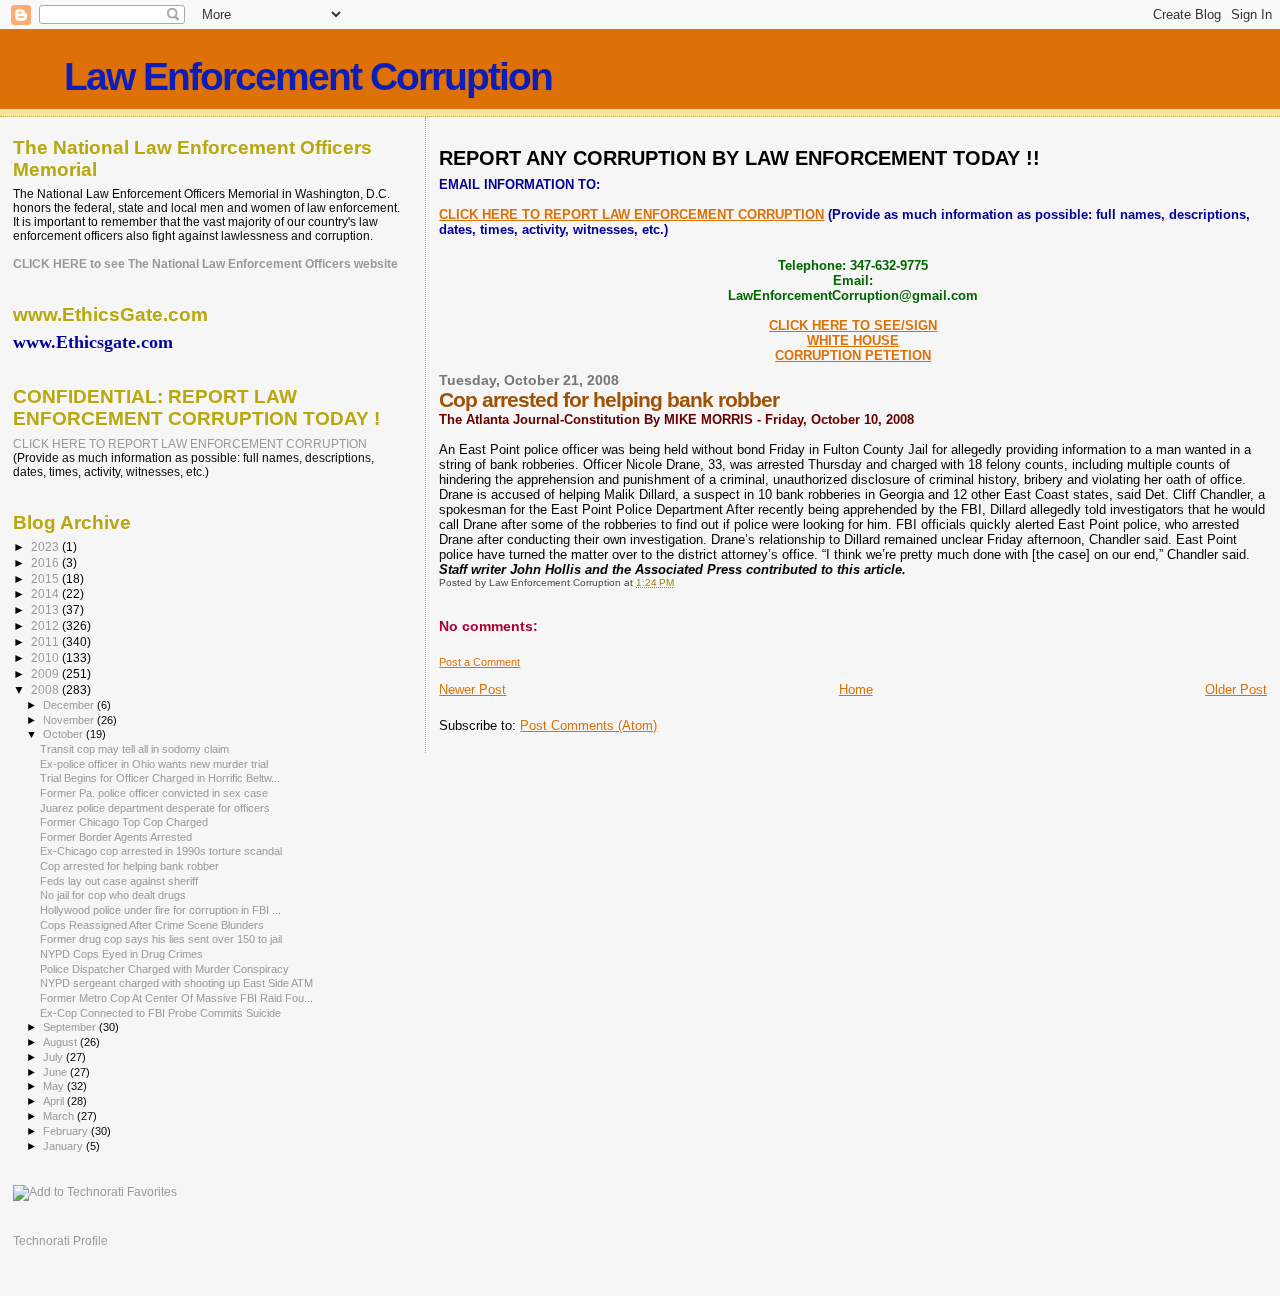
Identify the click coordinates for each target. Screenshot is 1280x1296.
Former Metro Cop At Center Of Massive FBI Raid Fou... (176, 998)
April (55, 1101)
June (56, 1072)
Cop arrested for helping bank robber (129, 866)
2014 (46, 593)
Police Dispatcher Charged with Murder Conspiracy (164, 969)
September (71, 1027)
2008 (46, 689)
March (60, 1116)
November (70, 720)
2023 (46, 546)
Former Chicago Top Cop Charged (124, 822)
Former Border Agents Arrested (116, 837)
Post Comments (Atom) (588, 725)
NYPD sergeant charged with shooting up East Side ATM (176, 983)
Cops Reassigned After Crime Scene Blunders (152, 925)
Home (856, 689)
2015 (46, 578)
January (64, 1146)
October (64, 734)
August (61, 1042)
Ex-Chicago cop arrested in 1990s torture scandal (161, 851)
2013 (46, 609)
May (55, 1086)
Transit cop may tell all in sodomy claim (134, 749)
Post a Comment (479, 662)
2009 (46, 673)
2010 (46, 657)
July (54, 1057)
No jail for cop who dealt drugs (113, 895)
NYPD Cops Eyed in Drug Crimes (121, 954)
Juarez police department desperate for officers (155, 808)
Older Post (1236, 689)
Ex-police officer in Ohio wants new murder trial (154, 764)
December (70, 705)
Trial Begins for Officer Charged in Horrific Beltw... (160, 778)
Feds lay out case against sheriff (119, 881)
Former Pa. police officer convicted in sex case (154, 793)
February (67, 1131)
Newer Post (472, 689)
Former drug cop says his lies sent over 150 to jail (161, 939)
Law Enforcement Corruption (308, 76)
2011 (46, 641)
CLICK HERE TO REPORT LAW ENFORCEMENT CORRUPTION (631, 214)
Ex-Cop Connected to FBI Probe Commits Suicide (160, 1013)
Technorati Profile (60, 1241)
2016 (46, 562)
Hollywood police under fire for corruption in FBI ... (160, 910)
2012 (46, 625)
